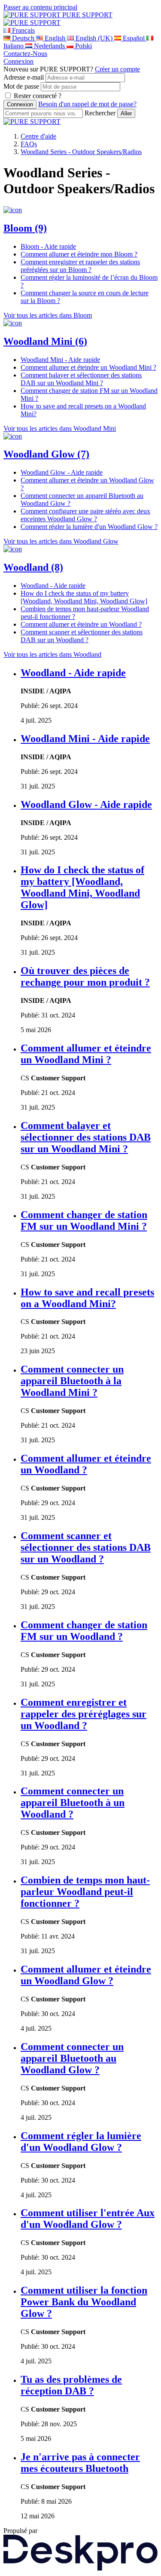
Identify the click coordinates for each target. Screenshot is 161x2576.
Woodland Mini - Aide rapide (85, 739)
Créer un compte (117, 69)
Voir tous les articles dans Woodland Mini (60, 428)
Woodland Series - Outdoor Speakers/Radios (81, 152)
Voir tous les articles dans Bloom (48, 315)
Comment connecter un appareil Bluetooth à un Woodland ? (73, 1803)
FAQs (29, 144)
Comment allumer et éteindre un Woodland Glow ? (86, 1975)
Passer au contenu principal (40, 7)
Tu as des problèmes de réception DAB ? (71, 2385)
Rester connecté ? (38, 96)
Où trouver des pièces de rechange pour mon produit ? (85, 976)
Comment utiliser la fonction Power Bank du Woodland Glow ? (84, 2302)
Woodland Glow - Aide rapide (86, 804)
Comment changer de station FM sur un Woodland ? (84, 1631)
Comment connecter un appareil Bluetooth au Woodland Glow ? (72, 2058)
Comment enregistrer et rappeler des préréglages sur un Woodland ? (84, 1714)
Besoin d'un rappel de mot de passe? (87, 104)
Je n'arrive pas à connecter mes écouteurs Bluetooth (80, 2463)
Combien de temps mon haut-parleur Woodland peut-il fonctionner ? (85, 1892)
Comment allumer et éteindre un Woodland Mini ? (86, 1054)
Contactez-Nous (25, 54)
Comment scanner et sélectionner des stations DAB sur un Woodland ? (86, 1547)
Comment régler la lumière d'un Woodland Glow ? (81, 2142)
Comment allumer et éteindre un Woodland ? (86, 1464)
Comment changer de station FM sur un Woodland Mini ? (84, 1220)
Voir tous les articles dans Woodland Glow (61, 541)
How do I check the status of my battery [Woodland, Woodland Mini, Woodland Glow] (82, 887)
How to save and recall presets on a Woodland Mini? (87, 1298)
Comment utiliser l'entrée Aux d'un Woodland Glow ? (88, 2219)
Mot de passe (21, 86)
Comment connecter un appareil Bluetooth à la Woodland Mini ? (72, 1381)
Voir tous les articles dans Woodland (52, 654)
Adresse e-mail (24, 77)
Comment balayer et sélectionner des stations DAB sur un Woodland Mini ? (86, 1137)
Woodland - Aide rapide (73, 673)
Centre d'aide (38, 136)
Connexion (18, 61)
